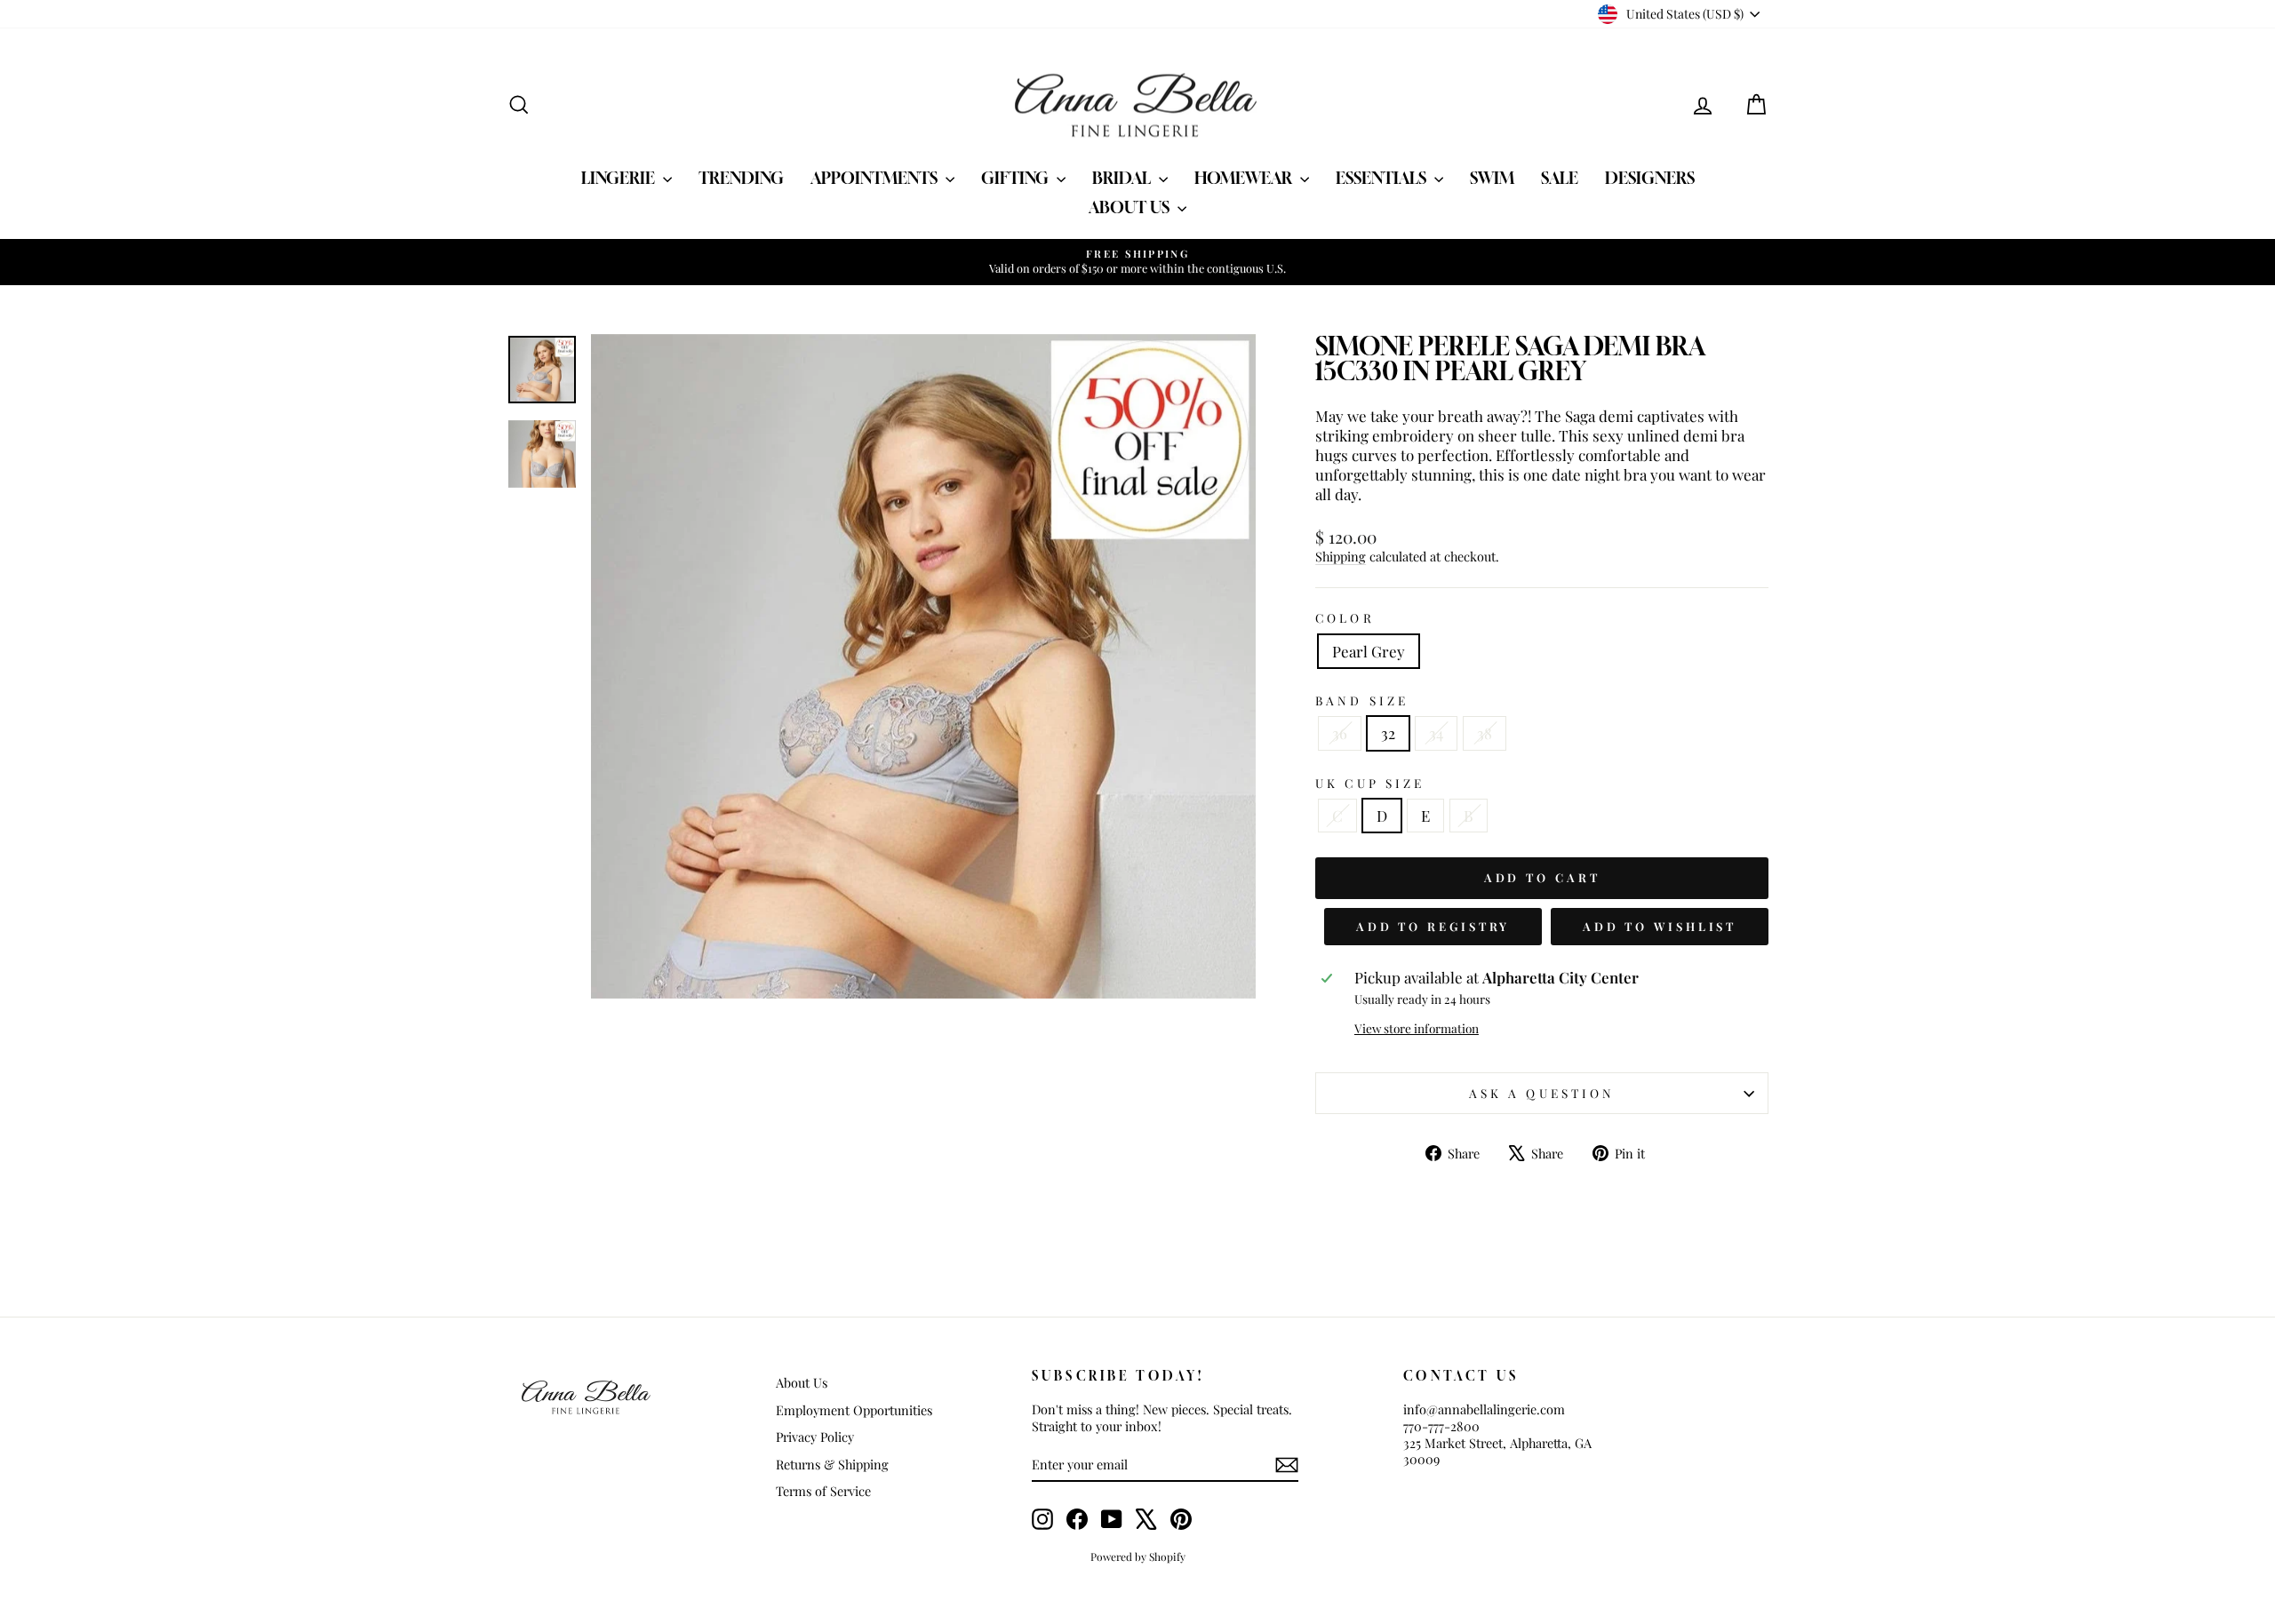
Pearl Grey (1369, 651)
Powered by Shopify (1138, 1556)
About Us (1131, 207)
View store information (1417, 1028)
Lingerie (620, 178)
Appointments (876, 178)
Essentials (1383, 178)
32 (1388, 733)
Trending (741, 178)
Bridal (1123, 178)
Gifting (1017, 178)
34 (1436, 733)
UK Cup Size (1370, 783)
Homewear (1245, 178)
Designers (1650, 178)
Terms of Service (823, 1491)
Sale (1560, 178)
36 (1340, 733)
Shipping (1341, 556)
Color (1345, 618)
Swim (1492, 178)
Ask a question (1542, 1093)
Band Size (1362, 701)
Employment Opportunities (854, 1410)
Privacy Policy (815, 1437)
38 (1485, 733)
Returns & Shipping (832, 1464)
